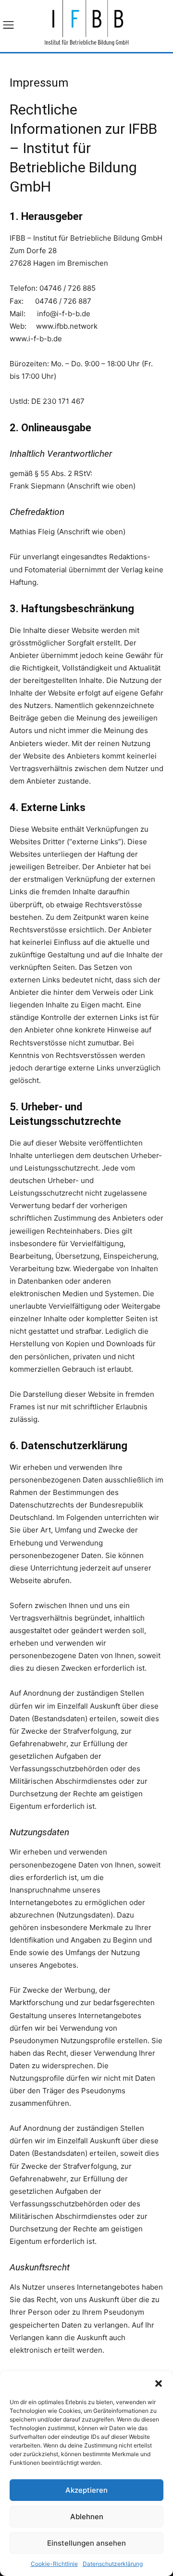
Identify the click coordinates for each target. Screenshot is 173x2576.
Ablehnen (87, 2517)
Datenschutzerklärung (113, 2564)
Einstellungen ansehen (86, 2543)
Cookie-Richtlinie (54, 2564)
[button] (159, 2383)
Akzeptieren (86, 2490)
